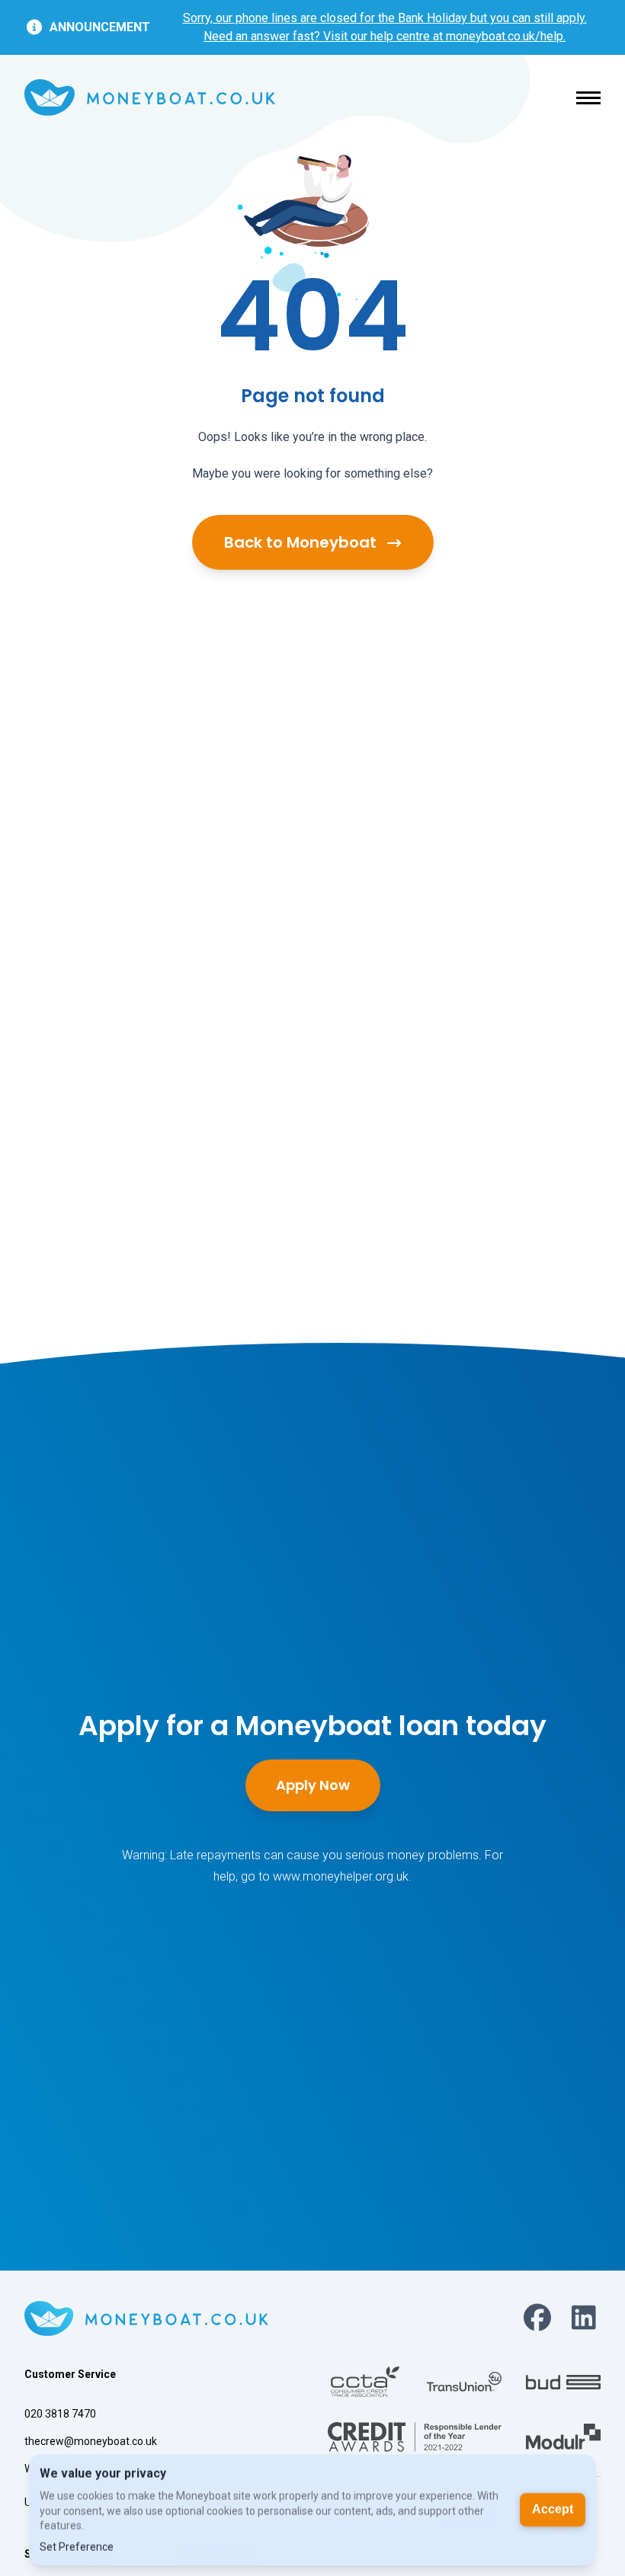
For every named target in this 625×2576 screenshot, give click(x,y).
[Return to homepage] (150, 98)
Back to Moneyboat (302, 542)
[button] (588, 98)
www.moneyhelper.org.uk (341, 1876)
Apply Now (313, 1785)
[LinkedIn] (583, 2319)
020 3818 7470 (60, 2414)
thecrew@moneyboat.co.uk (91, 2441)
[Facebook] (537, 2319)
